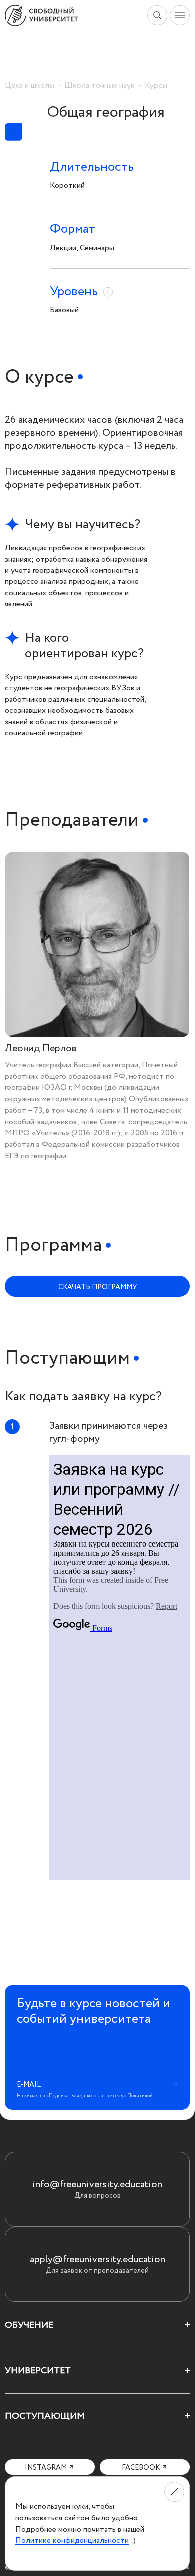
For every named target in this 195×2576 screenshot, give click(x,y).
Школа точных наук (100, 85)
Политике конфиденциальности (72, 2540)
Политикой (140, 2096)
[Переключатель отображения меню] (180, 15)
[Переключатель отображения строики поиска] (157, 15)
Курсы (156, 85)
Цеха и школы (30, 85)
